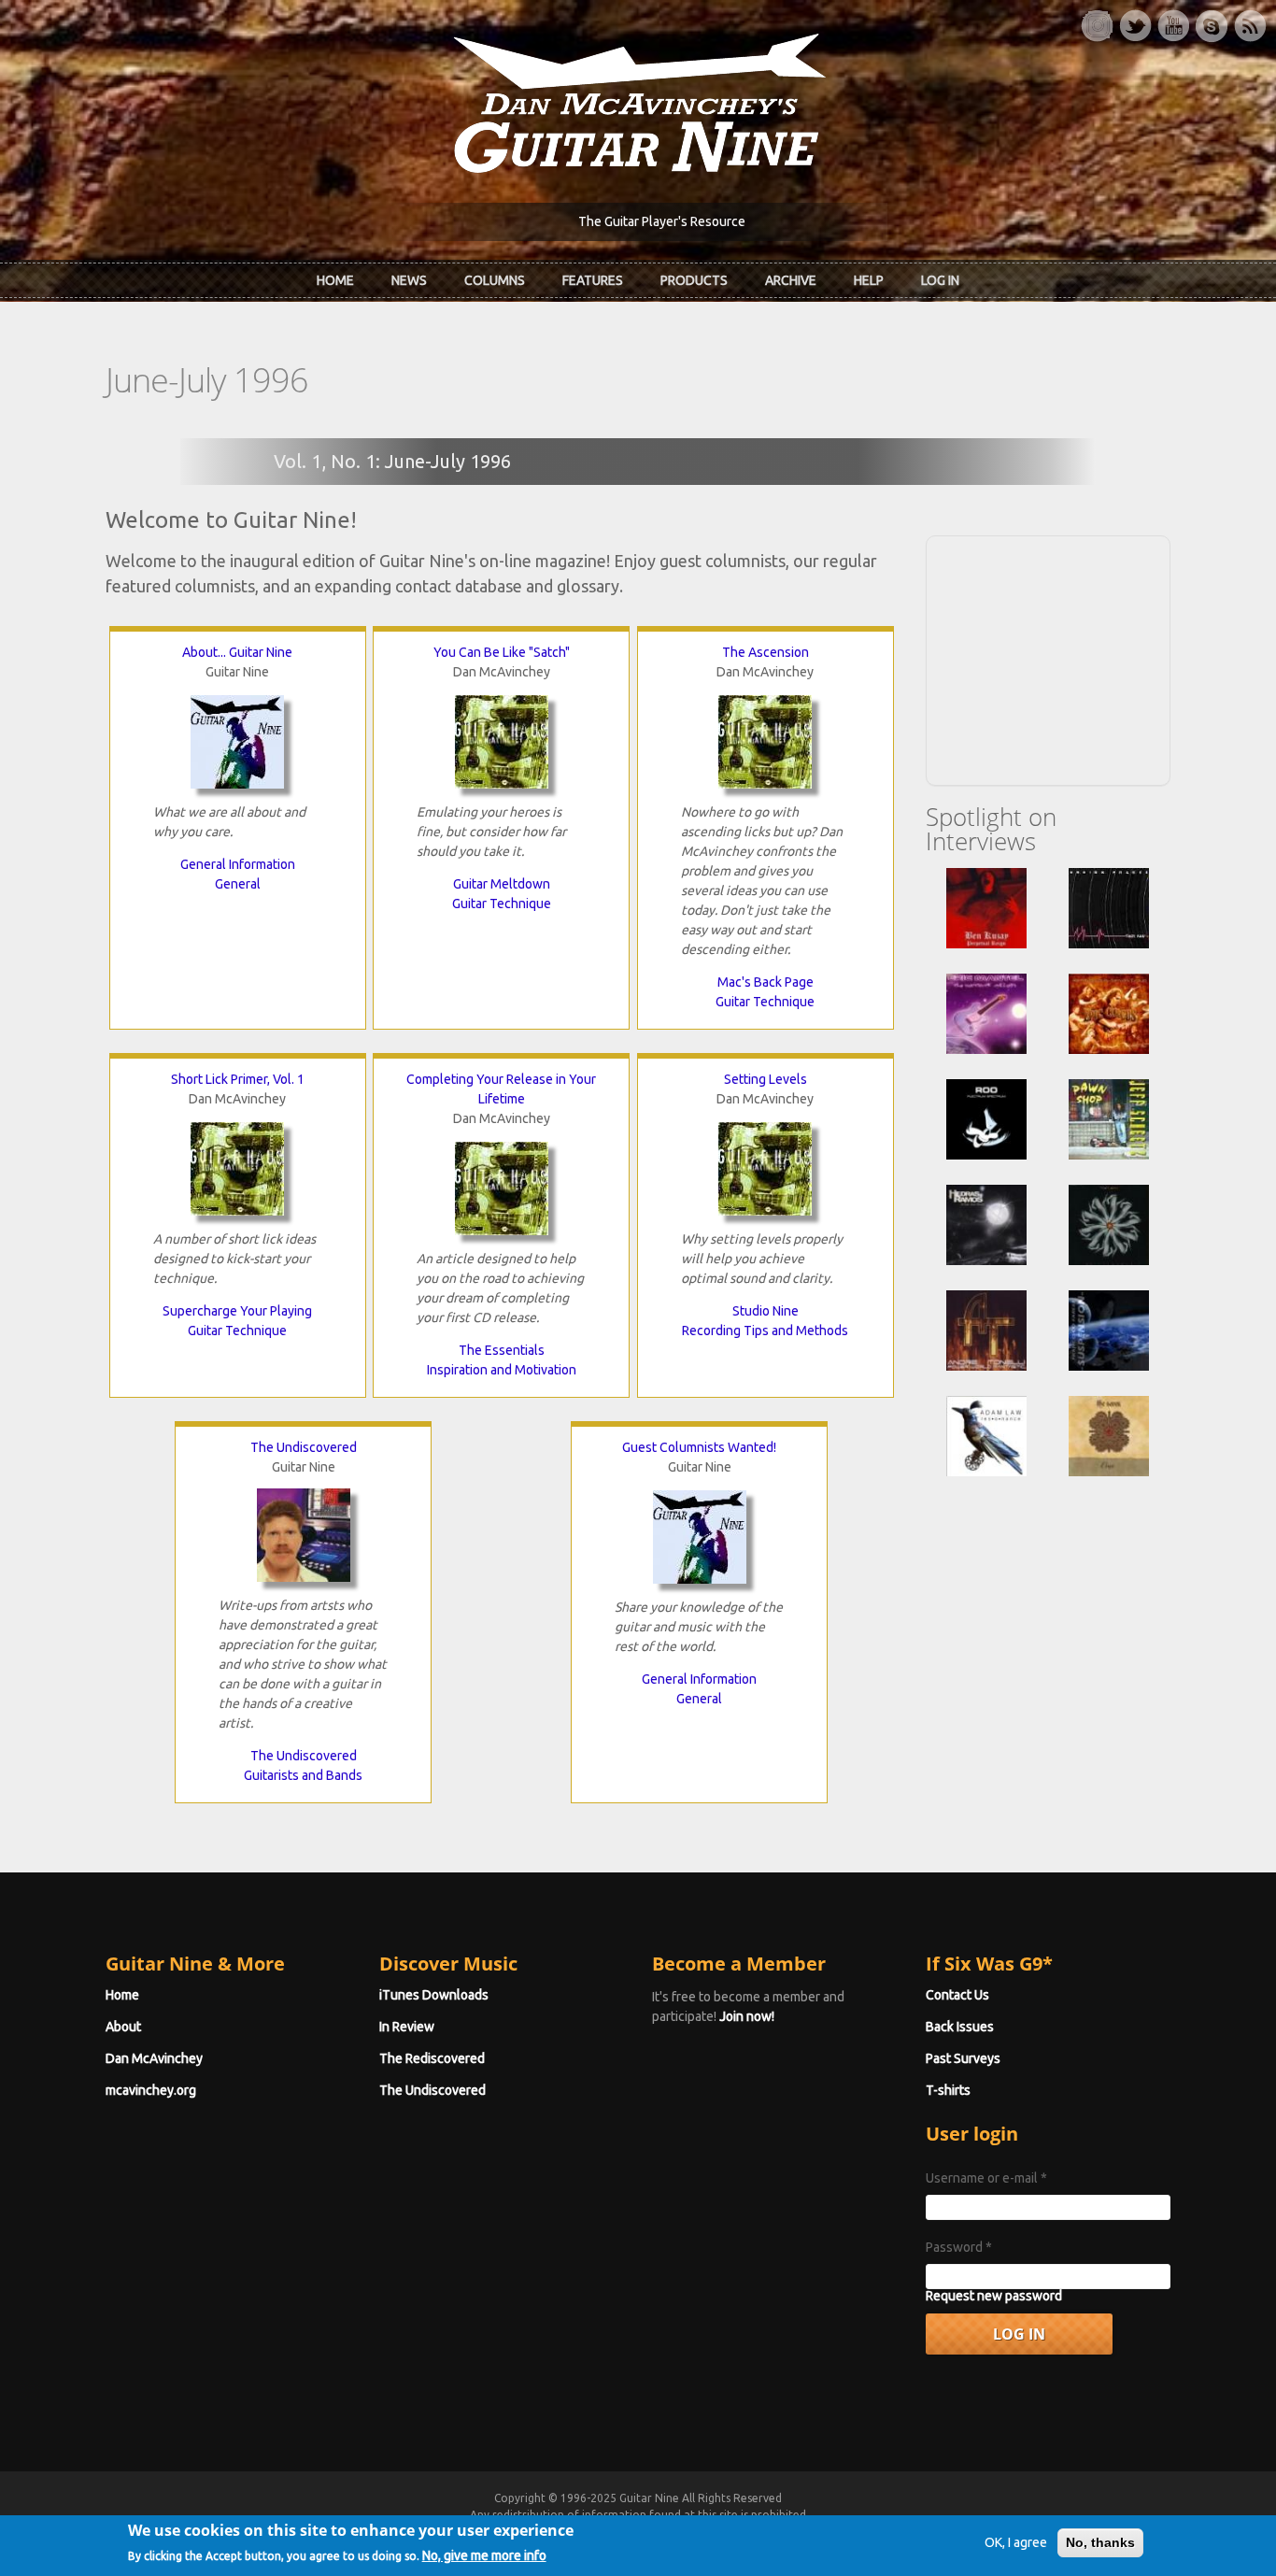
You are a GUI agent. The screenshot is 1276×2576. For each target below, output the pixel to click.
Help (869, 280)
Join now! (747, 2016)
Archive (791, 280)
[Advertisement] (1048, 658)
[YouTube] (1173, 26)
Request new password (994, 2296)
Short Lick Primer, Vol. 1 (238, 1079)
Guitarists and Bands (303, 1775)
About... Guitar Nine (237, 652)
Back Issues (960, 2027)
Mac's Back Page (766, 982)
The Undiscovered (304, 1447)
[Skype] (1212, 26)
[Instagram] (1097, 26)
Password (959, 2247)
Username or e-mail (986, 2178)
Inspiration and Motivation (502, 1370)
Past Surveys (963, 2058)
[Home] (638, 102)
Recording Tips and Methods (765, 1331)
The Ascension (766, 652)
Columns (495, 280)
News (409, 280)
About (123, 2027)
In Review (407, 2027)
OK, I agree (1016, 2542)
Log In (940, 280)
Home (335, 280)
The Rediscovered (432, 2058)
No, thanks (1100, 2542)
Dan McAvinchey (154, 2058)
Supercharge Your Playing (237, 1311)
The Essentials (502, 1350)
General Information (238, 864)
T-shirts (948, 2090)
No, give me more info (484, 2555)
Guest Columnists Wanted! (699, 1447)
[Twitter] (1135, 26)
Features (593, 280)
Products (694, 280)
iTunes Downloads (434, 1995)
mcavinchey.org (151, 2090)
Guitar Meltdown (502, 884)
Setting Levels (766, 1079)
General (238, 884)
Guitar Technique (502, 904)
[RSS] (1250, 26)
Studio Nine (766, 1311)
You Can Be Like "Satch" (502, 652)
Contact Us (957, 1995)
